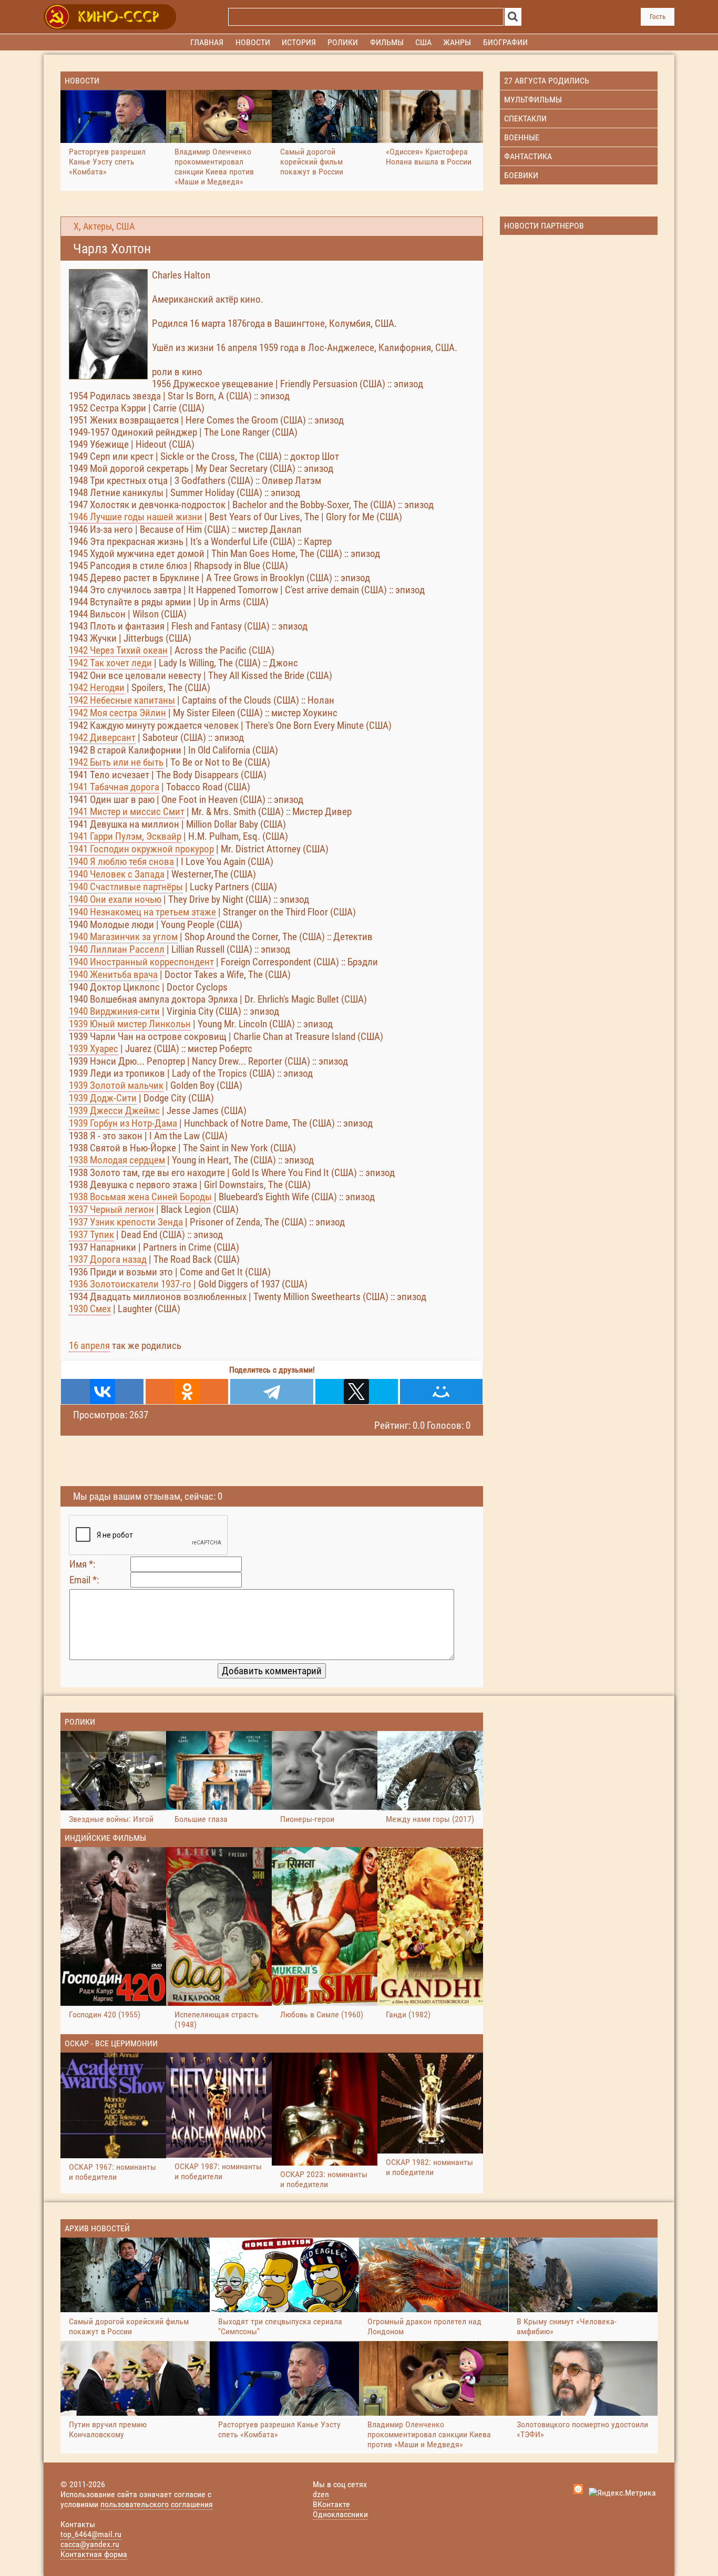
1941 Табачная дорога (114, 787)
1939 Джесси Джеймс (114, 1111)
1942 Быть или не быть (116, 762)
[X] (357, 1392)
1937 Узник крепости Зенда (126, 1222)
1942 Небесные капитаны (122, 700)
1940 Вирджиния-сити (114, 1011)
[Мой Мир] (441, 1392)
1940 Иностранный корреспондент (141, 962)
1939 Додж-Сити (103, 1098)
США (125, 226)
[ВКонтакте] (102, 1392)
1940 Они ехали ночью (115, 899)
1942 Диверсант (102, 738)
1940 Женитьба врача (113, 975)
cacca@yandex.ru (90, 2544)
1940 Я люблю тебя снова (121, 862)
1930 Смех (90, 1309)
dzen (321, 2494)
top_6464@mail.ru (91, 2534)
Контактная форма (94, 2554)
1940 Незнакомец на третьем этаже (142, 912)
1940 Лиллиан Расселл (117, 949)
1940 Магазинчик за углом (123, 937)
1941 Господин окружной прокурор (141, 849)
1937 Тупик (91, 1235)
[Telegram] (271, 1392)
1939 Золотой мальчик (116, 1085)
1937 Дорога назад (108, 1259)
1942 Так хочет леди (110, 663)
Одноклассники (340, 2514)
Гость (658, 17)
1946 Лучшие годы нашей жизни (136, 517)
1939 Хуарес (94, 1049)
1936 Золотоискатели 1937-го (130, 1284)
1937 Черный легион (111, 1209)
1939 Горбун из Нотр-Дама (123, 1123)
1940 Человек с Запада (117, 874)
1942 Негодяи (97, 688)
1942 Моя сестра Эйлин (117, 713)
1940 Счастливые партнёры (126, 887)
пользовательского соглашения (157, 2504)
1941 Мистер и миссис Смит (127, 812)
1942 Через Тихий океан (118, 650)
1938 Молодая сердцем (117, 1160)
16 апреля (89, 1346)
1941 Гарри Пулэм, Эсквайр (125, 836)
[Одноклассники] (187, 1392)
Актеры (98, 226)
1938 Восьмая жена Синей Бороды (140, 1197)
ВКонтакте (331, 2504)
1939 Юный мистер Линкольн (130, 1024)
